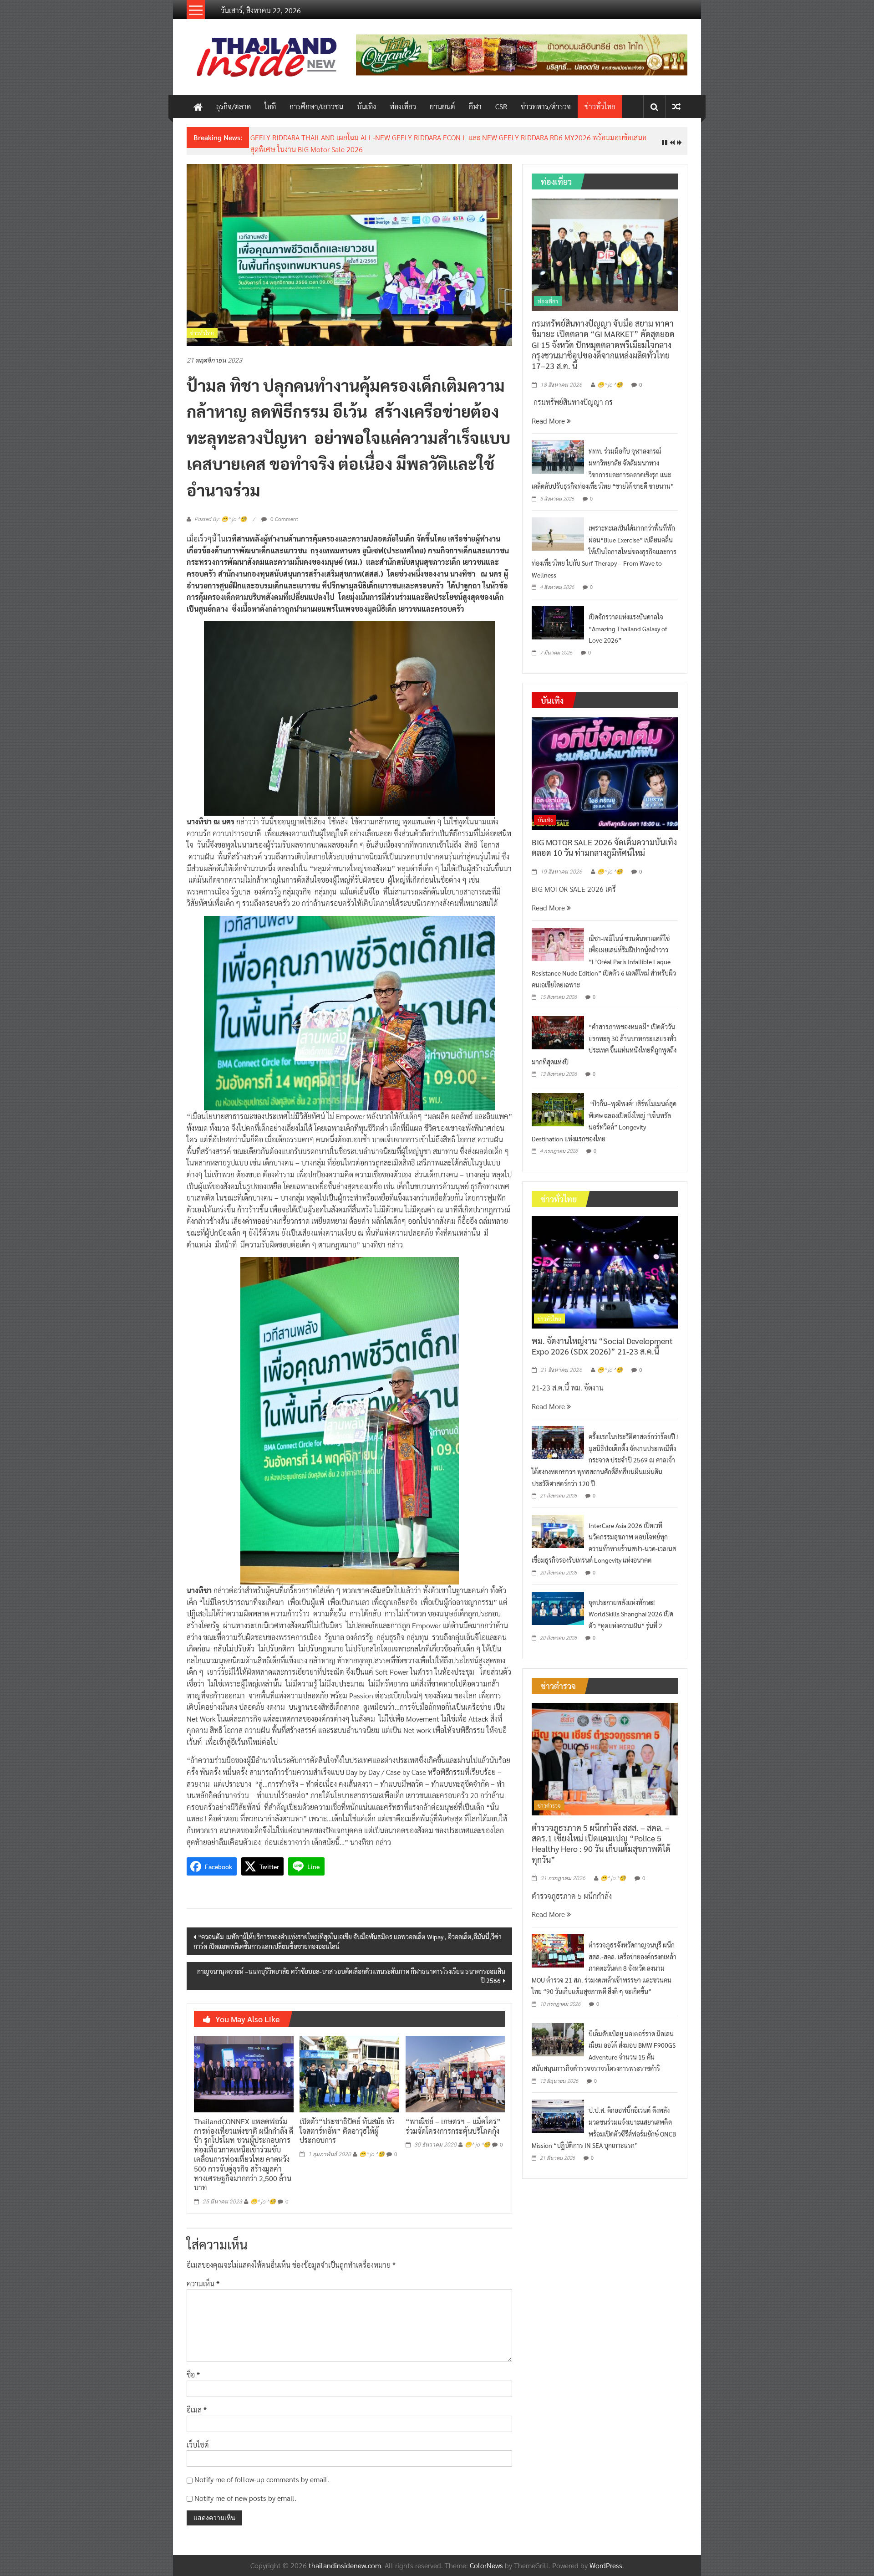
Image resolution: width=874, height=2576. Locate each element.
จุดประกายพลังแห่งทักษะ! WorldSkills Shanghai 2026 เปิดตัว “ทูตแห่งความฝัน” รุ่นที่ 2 (631, 1607)
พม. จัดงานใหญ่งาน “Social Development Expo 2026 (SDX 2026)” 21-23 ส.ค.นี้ (371, 137)
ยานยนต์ (442, 106)
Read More (549, 413)
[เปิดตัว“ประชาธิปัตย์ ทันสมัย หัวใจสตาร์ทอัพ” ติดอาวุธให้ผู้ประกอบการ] (349, 2066)
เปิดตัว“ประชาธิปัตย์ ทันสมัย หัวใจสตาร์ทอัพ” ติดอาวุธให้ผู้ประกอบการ (347, 2124)
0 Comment (284, 511)
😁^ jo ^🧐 (263, 2195)
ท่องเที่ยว (403, 106)
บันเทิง (366, 106)
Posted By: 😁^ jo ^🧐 (221, 512)
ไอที (270, 106)
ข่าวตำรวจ (549, 1798)
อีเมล (197, 2402)
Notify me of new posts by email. (245, 2491)
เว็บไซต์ (198, 2437)
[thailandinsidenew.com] (198, 107)
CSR (501, 106)
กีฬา (475, 106)
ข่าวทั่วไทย (600, 106)
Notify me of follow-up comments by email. (262, 2472)
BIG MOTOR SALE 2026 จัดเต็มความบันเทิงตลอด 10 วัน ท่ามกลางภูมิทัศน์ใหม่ (604, 840)
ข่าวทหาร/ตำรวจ (546, 106)
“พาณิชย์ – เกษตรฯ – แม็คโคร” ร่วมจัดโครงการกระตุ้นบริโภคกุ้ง (453, 2119)
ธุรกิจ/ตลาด (234, 106)
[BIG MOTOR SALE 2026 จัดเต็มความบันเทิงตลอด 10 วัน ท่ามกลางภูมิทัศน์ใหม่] (605, 765)
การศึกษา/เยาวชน (316, 106)
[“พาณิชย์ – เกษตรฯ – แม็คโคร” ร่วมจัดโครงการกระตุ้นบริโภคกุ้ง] (455, 2066)
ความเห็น (203, 2276)
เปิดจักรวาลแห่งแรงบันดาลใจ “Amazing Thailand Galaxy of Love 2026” (628, 621)
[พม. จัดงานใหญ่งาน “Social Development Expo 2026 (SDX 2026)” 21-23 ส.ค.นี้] (605, 1264)
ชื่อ (193, 2368)
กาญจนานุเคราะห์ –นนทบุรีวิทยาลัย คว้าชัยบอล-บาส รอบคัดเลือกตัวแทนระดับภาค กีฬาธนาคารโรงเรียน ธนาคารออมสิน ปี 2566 (351, 1969)
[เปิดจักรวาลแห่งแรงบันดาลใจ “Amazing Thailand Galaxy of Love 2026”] (558, 615)
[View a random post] (676, 106)
